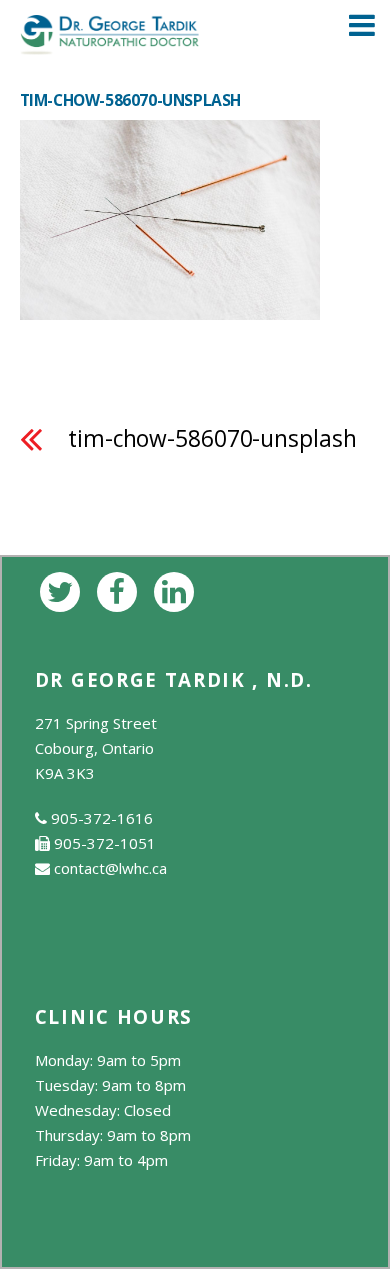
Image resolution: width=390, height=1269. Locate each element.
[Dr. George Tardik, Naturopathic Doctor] (110, 43)
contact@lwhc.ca (110, 868)
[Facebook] (120, 590)
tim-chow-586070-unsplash (212, 439)
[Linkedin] (177, 590)
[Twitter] (63, 590)
